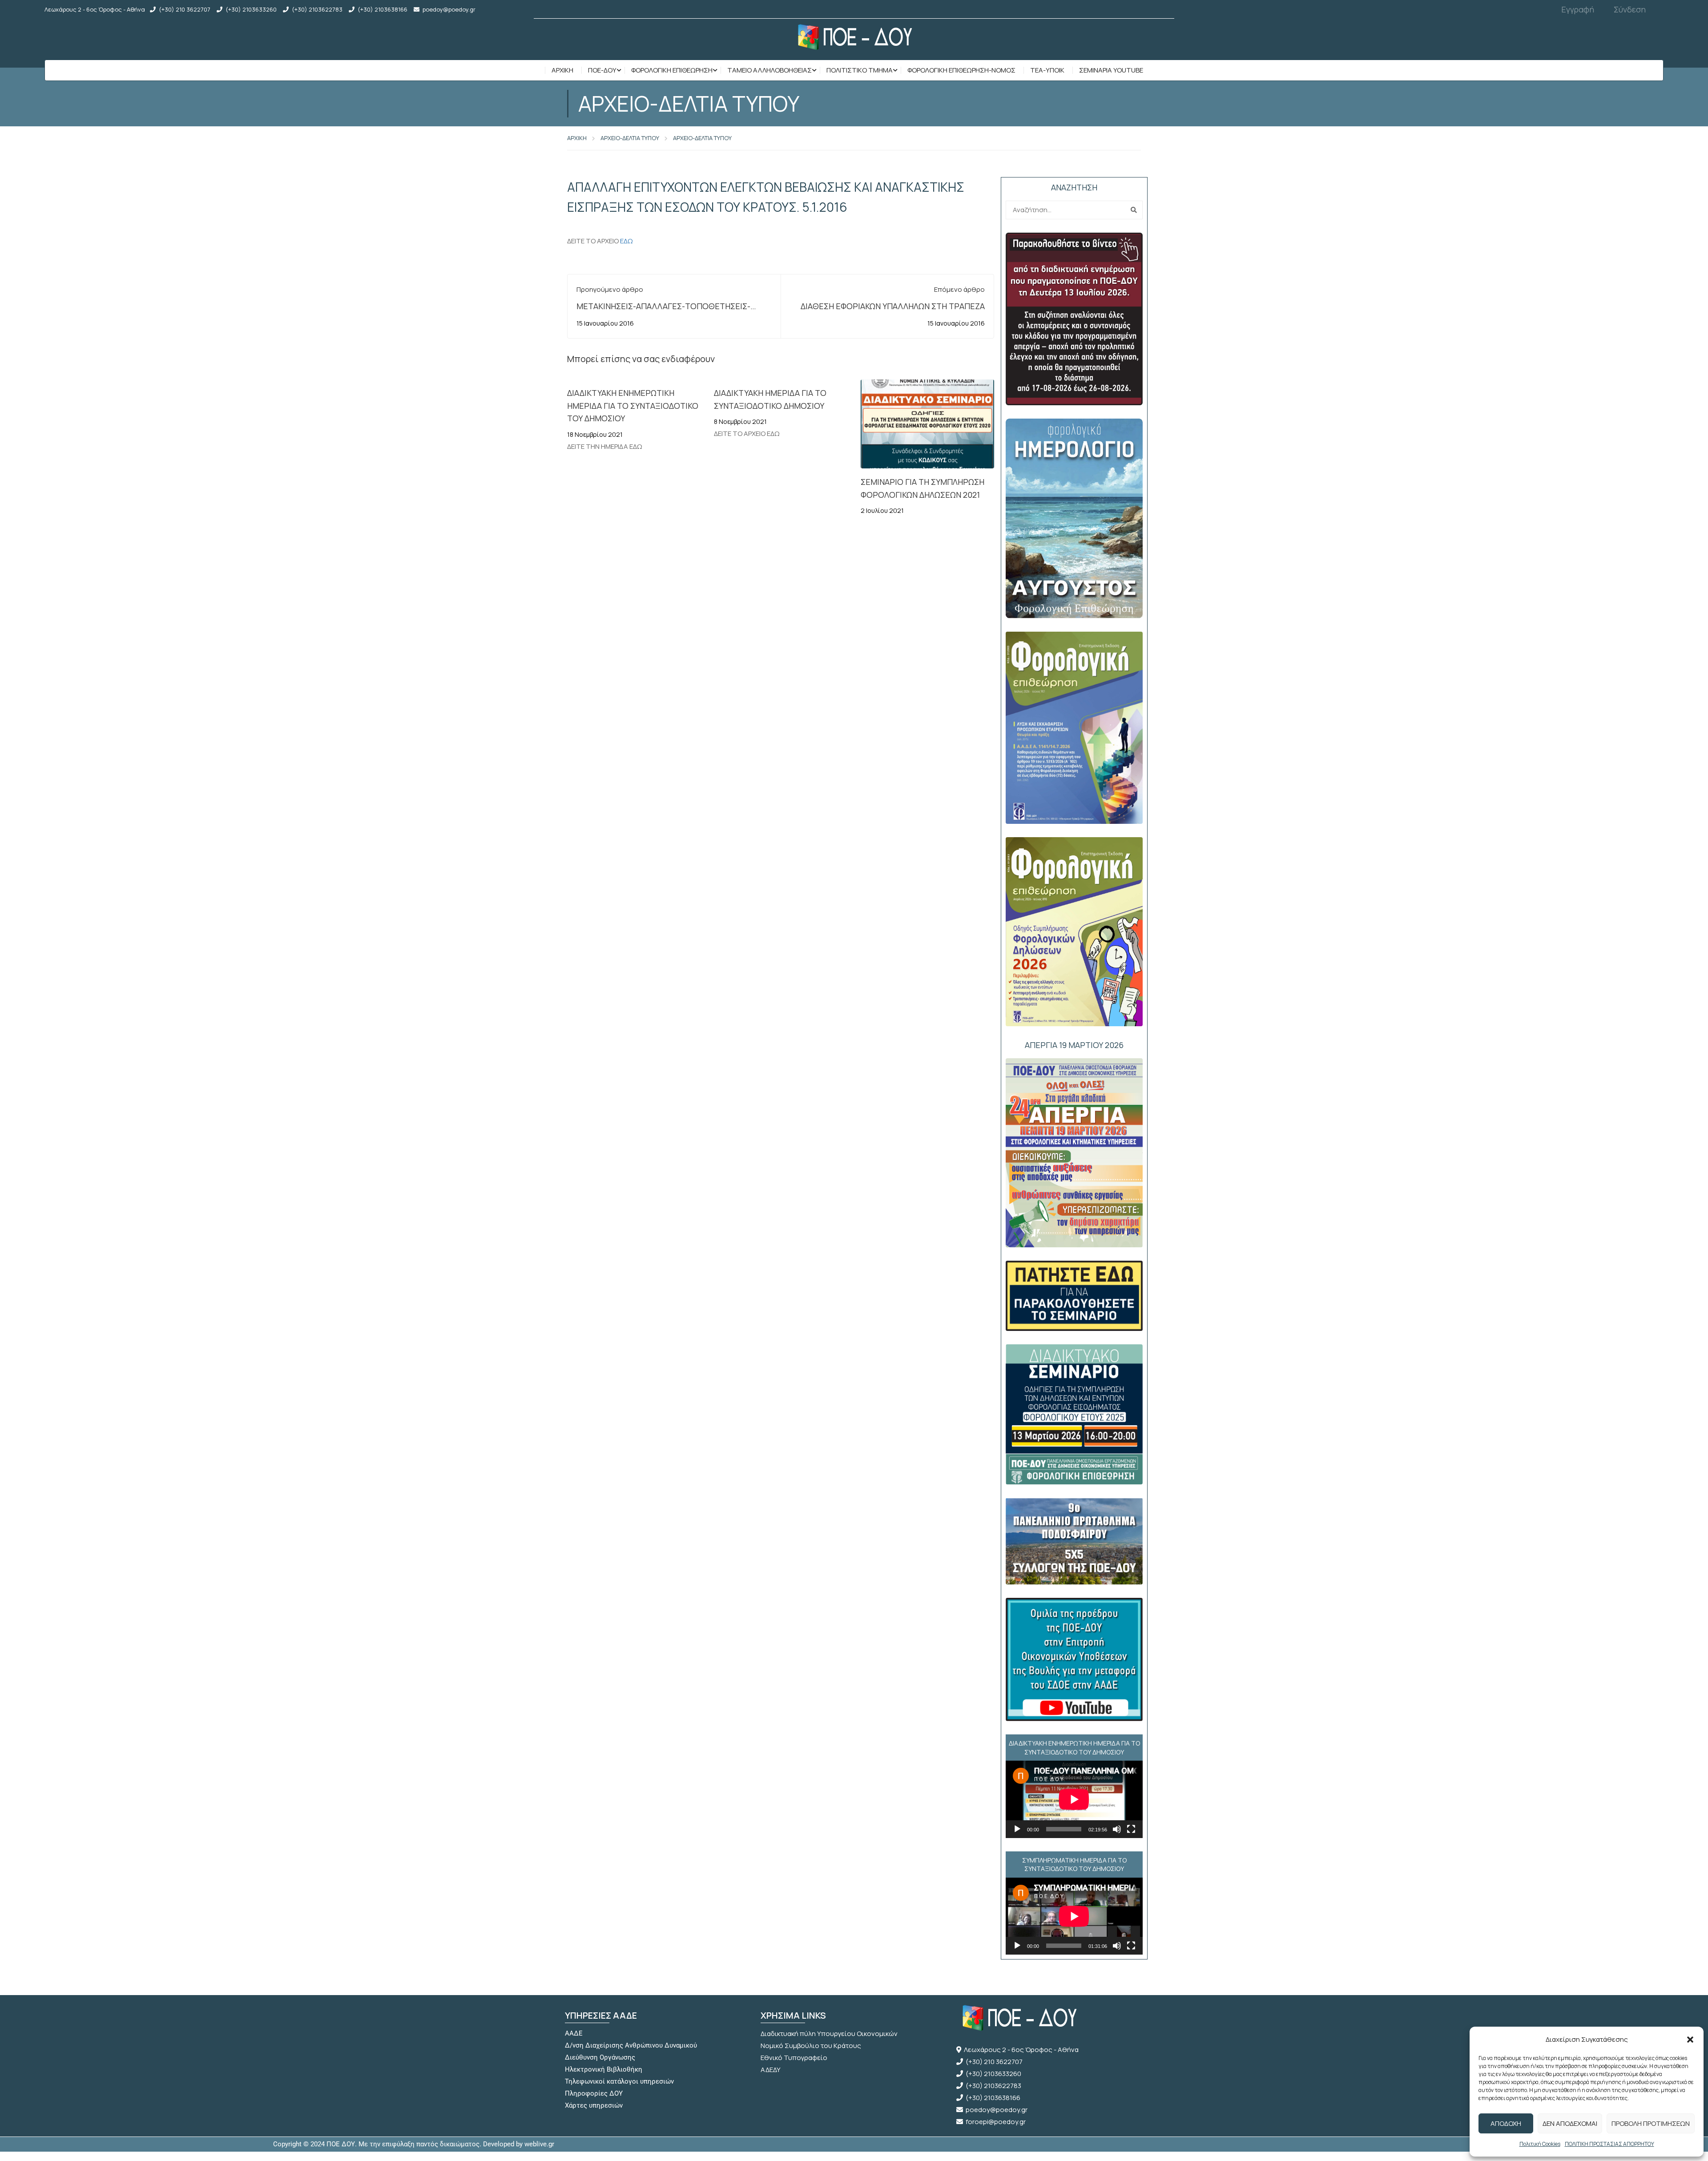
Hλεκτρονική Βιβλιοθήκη (604, 2069)
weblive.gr (539, 2144)
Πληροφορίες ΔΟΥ (594, 2093)
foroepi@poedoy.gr (996, 2122)
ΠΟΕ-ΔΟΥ (602, 70)
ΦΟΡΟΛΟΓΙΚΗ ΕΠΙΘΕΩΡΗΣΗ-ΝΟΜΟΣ (961, 70)
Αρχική (562, 70)
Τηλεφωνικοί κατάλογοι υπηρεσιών (619, 2081)
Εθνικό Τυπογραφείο (794, 2058)
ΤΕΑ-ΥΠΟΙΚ (1047, 70)
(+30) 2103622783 (317, 9)
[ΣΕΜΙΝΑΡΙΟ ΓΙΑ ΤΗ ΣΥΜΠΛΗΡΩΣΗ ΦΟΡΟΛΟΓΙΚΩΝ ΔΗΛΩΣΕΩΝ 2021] (927, 424)
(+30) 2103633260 (251, 9)
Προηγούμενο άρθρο (610, 289)
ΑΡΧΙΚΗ (577, 138)
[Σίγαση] (1117, 1829)
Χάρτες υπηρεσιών (594, 2105)
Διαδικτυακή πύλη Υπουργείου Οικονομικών (829, 2034)
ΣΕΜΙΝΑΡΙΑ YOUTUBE (1111, 70)
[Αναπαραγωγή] (1017, 1829)
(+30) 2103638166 (383, 9)
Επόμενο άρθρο (959, 289)
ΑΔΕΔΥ (771, 2070)
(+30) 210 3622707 (185, 9)
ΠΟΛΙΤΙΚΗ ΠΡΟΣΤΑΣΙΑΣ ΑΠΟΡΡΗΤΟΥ (1609, 2144)
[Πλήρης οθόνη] (1131, 1829)
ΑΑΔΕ (574, 2033)
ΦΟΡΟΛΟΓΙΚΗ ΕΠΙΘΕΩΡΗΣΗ (672, 70)
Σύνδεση (1630, 9)
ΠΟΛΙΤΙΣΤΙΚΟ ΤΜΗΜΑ (860, 70)
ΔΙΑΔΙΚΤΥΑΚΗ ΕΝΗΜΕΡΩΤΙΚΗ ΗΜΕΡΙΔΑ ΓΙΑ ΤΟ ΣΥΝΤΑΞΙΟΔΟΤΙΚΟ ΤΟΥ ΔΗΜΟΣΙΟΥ (633, 406)
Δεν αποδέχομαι (1570, 2123)
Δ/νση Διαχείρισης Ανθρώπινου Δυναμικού (631, 2045)
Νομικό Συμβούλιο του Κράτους (811, 2046)
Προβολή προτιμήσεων (1651, 2123)
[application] (1074, 1799)
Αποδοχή (1506, 2123)
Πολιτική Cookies (1540, 2144)
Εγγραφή (1578, 9)
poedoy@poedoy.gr (449, 9)
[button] (1690, 2040)
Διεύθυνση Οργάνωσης (600, 2057)
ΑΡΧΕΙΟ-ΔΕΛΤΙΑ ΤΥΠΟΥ (630, 138)
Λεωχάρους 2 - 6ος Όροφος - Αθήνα (1021, 2050)
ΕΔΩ (626, 241)
